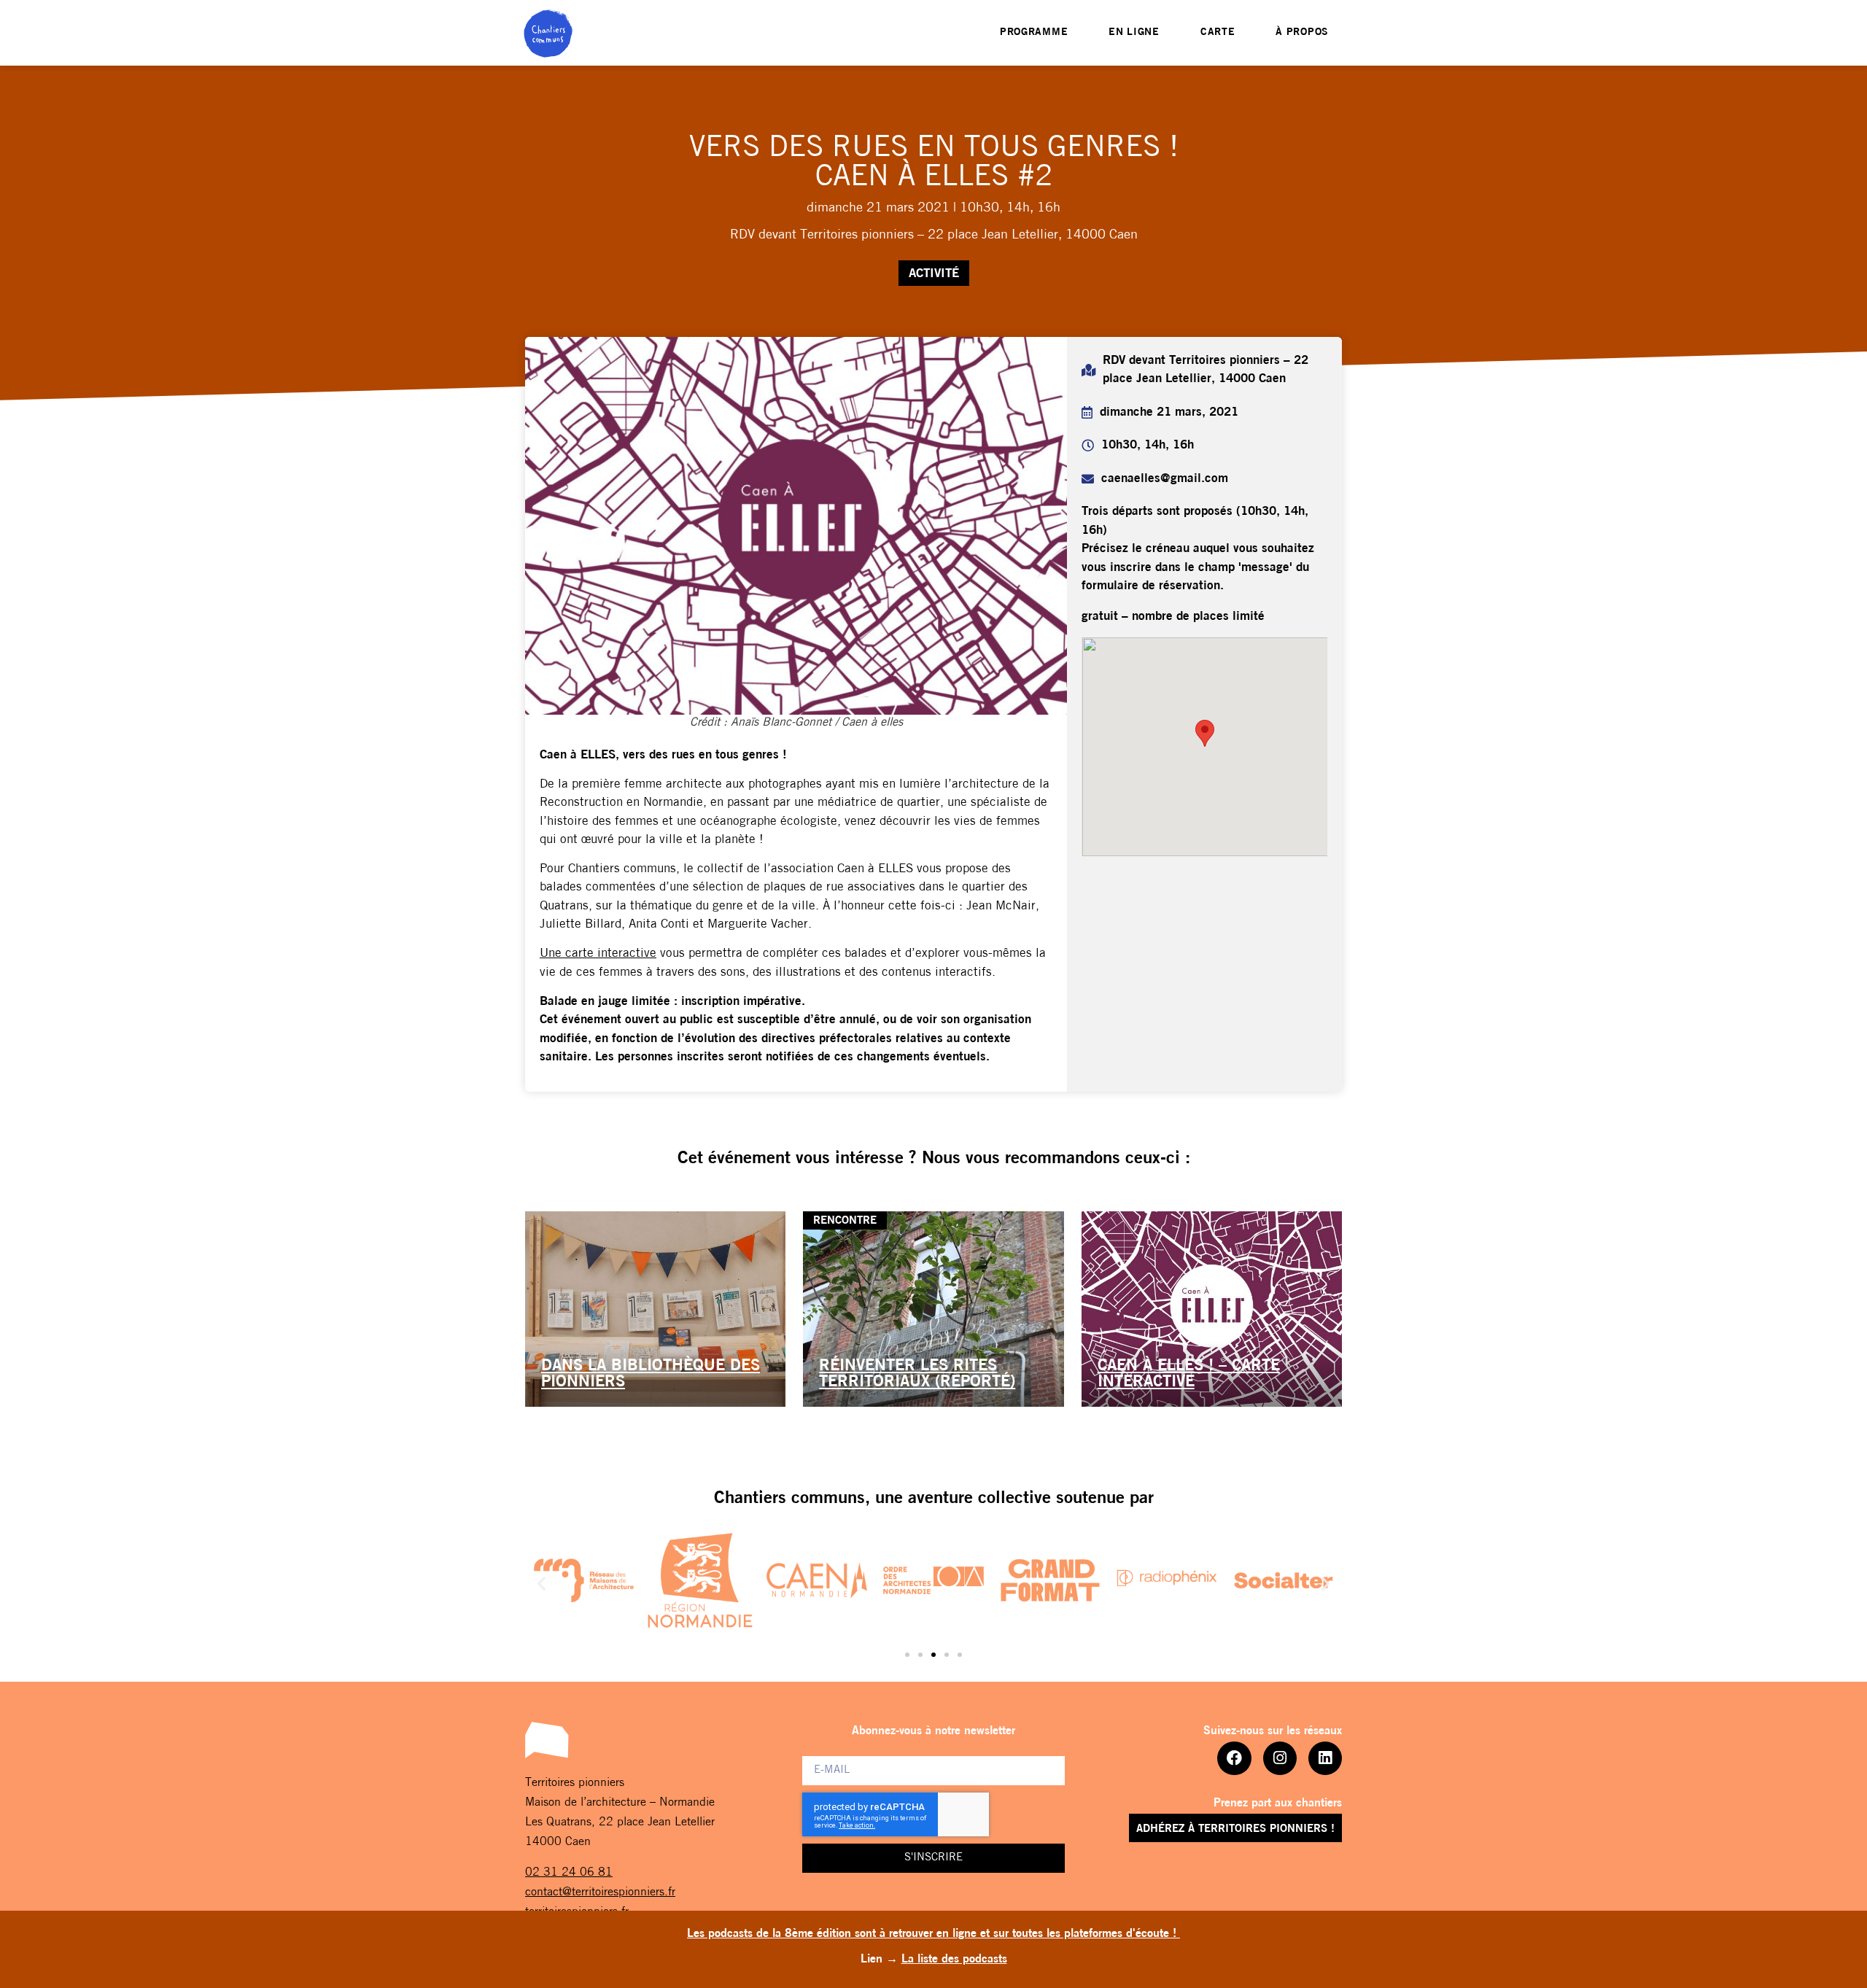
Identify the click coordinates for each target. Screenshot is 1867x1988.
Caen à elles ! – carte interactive (1189, 1374)
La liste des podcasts (954, 1960)
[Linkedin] (1325, 1758)
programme (1034, 32)
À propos (1302, 32)
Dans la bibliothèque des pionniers (651, 1374)
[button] (542, 1584)
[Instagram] (1280, 1758)
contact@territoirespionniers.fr (600, 1892)
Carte (1218, 32)
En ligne (1134, 32)
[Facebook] (1234, 1758)
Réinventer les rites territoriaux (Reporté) (917, 1374)
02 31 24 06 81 (569, 1873)
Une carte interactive (598, 954)
